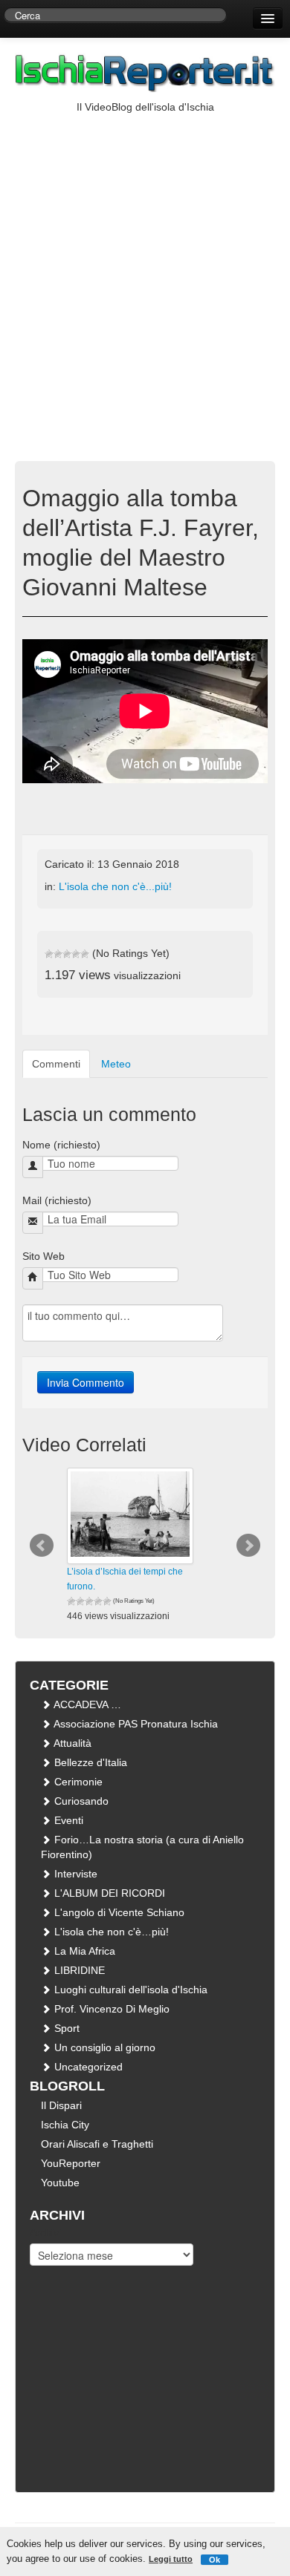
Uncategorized (87, 2067)
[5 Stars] (85, 954)
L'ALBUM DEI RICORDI (108, 1893)
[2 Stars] (58, 954)
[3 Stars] (67, 954)
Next (248, 1546)
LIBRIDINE (78, 1970)
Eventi (67, 1820)
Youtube (60, 2183)
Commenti (56, 1064)
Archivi (45, 2232)
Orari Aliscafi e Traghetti (97, 2144)
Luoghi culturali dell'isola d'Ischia (129, 1990)
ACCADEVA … (86, 1704)
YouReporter (71, 2163)
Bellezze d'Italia (89, 1762)
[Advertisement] (145, 267)
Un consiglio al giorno (103, 2047)
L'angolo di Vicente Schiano (118, 1912)
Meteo (116, 1064)
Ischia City (65, 2125)
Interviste (74, 1874)
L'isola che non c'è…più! (110, 1932)
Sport (65, 2028)
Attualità (71, 1743)
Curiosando (80, 1801)
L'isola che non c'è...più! (115, 886)
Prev (42, 1546)
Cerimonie (77, 1782)
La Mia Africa (83, 1951)
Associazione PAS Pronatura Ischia (135, 1724)
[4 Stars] (76, 954)
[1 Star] (49, 954)
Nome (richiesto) (61, 1145)
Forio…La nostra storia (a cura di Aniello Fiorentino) (142, 1847)
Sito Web (43, 1256)
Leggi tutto (171, 2559)
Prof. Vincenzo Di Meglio (110, 2009)
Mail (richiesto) (57, 1200)
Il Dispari (61, 2105)
